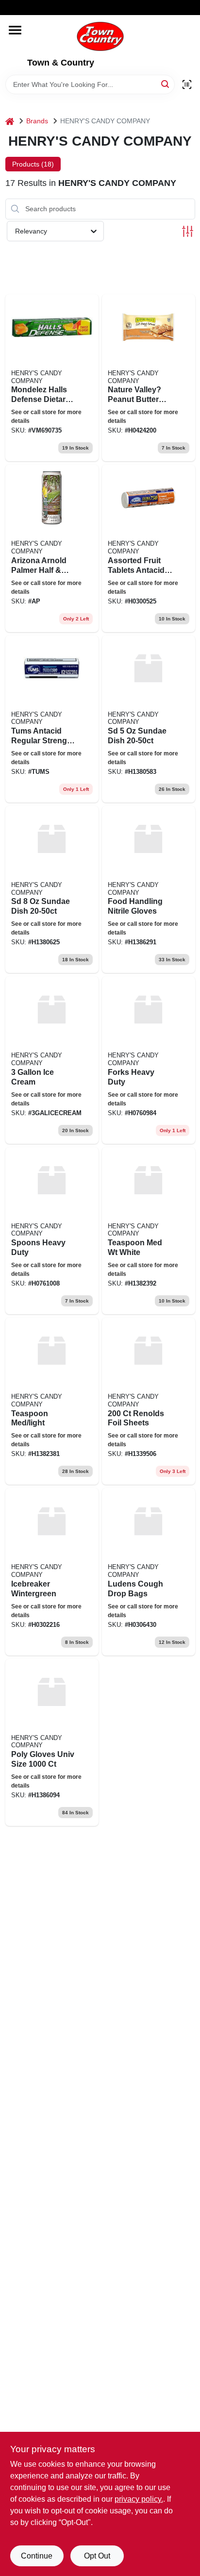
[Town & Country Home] (100, 36)
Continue (37, 2556)
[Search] (166, 84)
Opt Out (97, 2556)
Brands (37, 121)
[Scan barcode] (187, 84)
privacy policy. (139, 2499)
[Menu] (15, 30)
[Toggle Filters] (188, 231)
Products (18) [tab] (33, 164)
